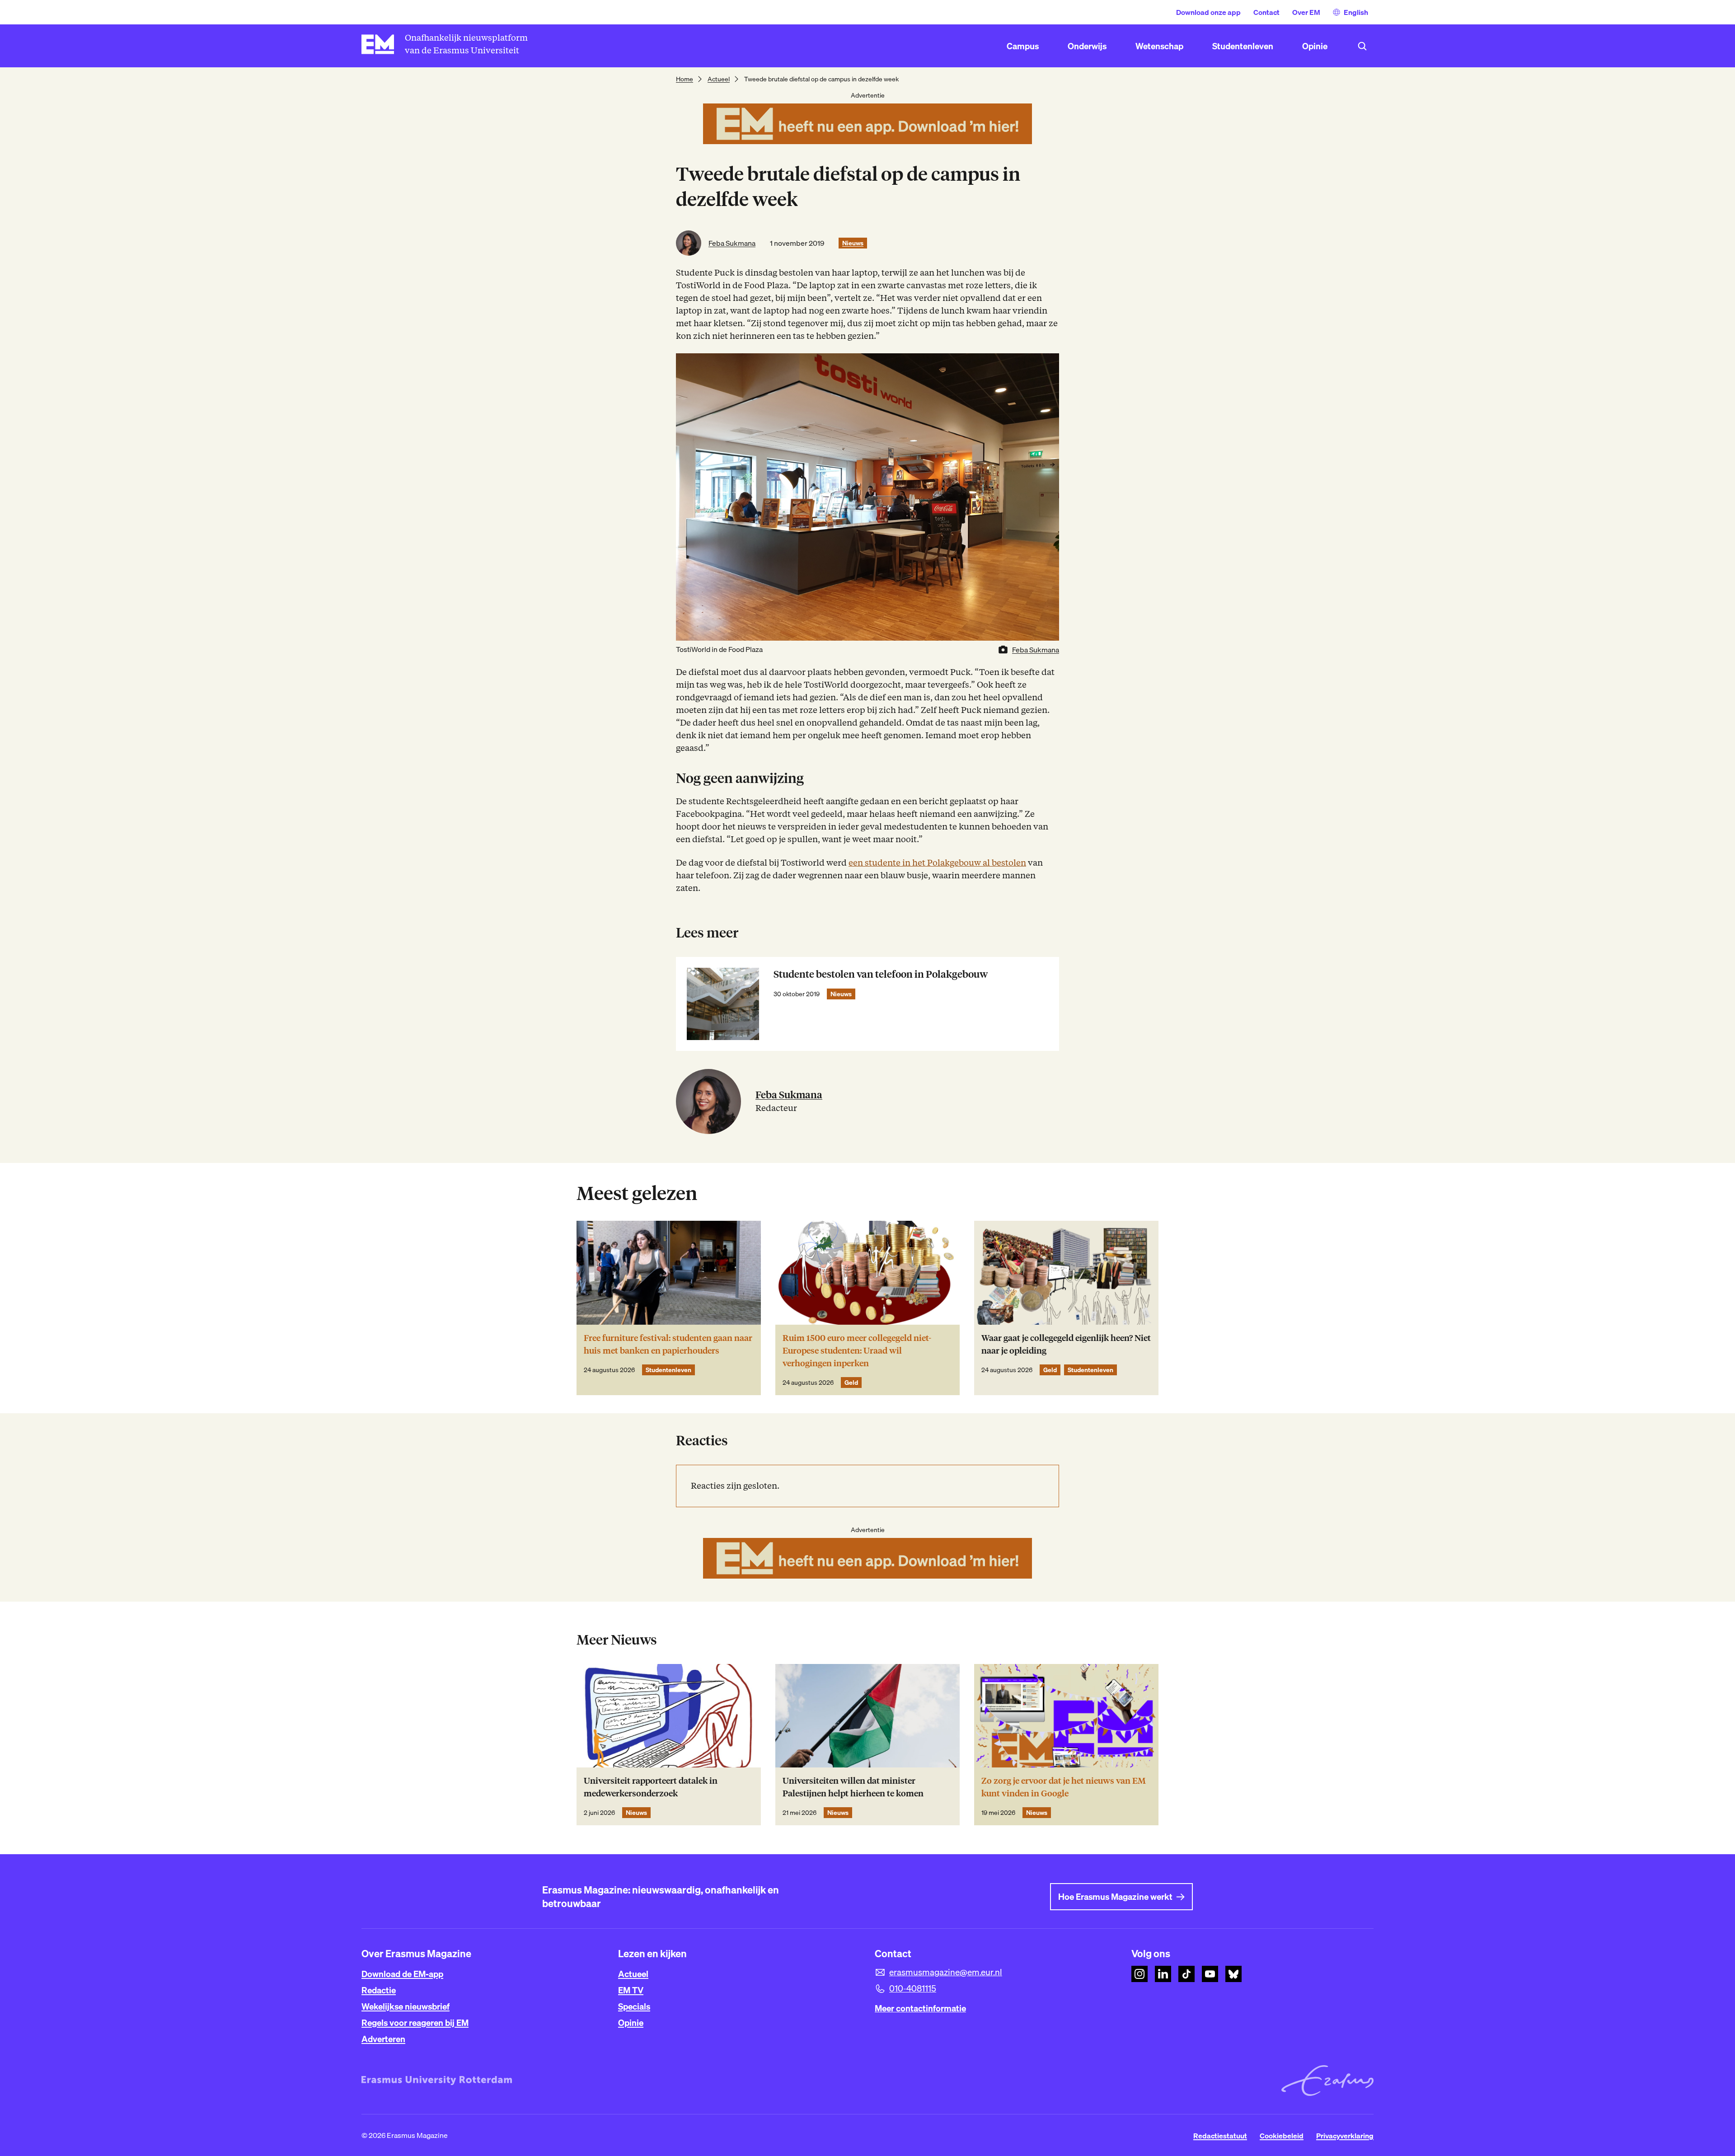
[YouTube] (1210, 1974)
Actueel (719, 79)
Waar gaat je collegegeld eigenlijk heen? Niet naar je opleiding (1066, 1344)
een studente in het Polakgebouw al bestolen (937, 863)
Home (685, 79)
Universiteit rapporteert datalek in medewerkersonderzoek (651, 1787)
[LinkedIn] (1163, 1974)
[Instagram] (1139, 1974)
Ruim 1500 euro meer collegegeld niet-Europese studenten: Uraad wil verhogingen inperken (857, 1351)
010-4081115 (913, 1988)
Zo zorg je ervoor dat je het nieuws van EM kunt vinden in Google (1064, 1787)
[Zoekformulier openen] (1362, 46)
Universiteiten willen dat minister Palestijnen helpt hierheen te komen (853, 1787)
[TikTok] (1186, 1974)
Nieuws (853, 243)
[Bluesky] (1233, 1974)
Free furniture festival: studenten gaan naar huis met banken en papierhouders (668, 1344)
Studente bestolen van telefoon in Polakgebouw (881, 974)
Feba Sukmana (732, 243)
